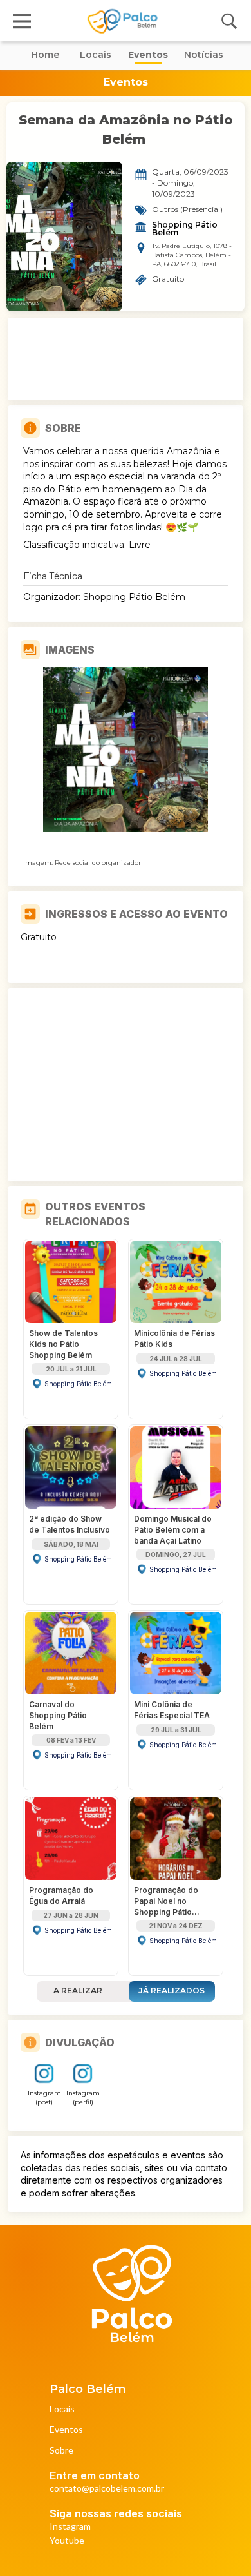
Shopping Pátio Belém (186, 229)
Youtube (67, 2541)
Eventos (66, 2430)
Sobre (61, 2451)
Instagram (70, 2527)
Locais (62, 2409)
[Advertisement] (126, 359)
